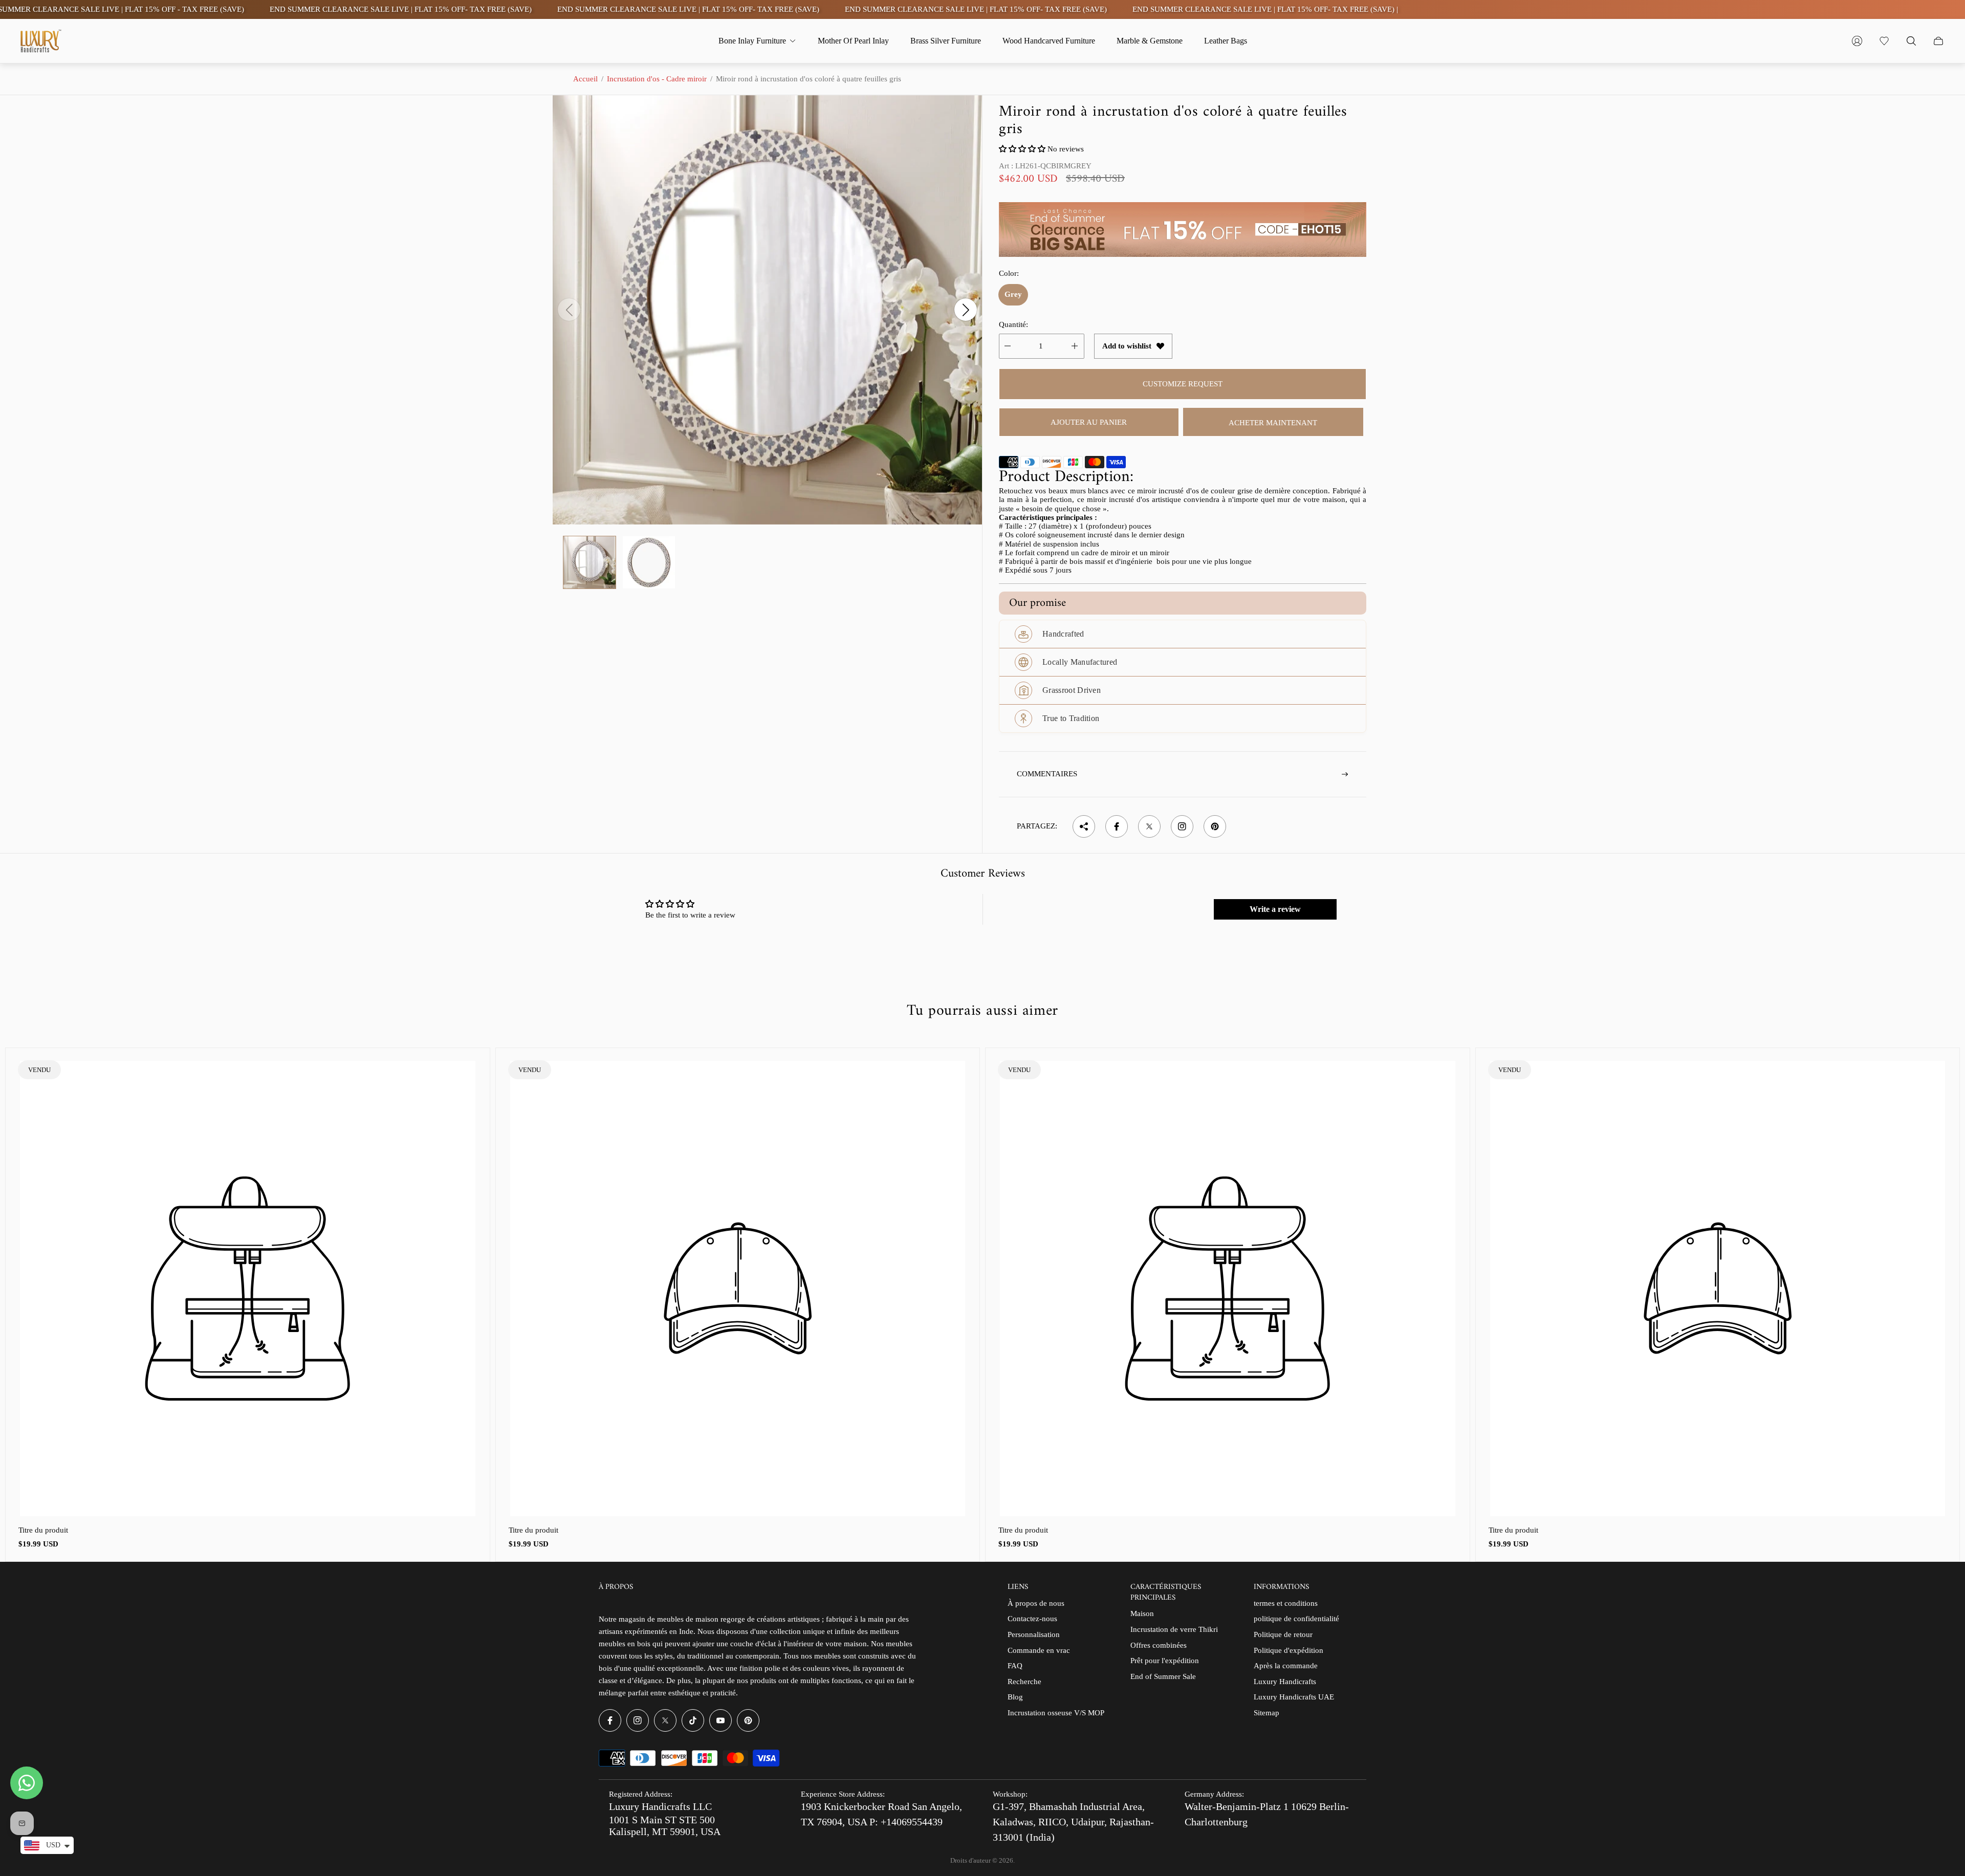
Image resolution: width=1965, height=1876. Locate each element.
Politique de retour (1283, 1634)
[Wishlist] (1884, 41)
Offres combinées (1159, 1645)
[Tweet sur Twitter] (1149, 826)
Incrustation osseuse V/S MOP (1056, 1713)
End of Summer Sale (1163, 1676)
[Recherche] (1911, 41)
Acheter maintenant (1273, 423)
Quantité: (1013, 324)
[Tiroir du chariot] (1938, 41)
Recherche (1024, 1682)
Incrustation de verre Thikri (1174, 1629)
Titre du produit (43, 1530)
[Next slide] (966, 310)
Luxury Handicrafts (1285, 1682)
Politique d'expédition (1289, 1650)
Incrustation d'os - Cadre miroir (657, 79)
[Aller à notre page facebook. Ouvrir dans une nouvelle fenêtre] (610, 1720)
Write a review (1275, 909)
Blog (1015, 1697)
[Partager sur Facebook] (1117, 826)
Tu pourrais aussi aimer (982, 1011)
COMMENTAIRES (1047, 774)
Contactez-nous (1032, 1619)
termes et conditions (1286, 1603)
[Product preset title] (248, 1289)
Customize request (1183, 384)
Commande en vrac (1039, 1650)
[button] (1022, 149)
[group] (589, 562)
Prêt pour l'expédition (1165, 1661)
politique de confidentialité (1296, 1619)
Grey (1013, 294)
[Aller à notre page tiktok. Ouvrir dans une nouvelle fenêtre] (693, 1720)
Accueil (585, 79)
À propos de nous (1036, 1603)
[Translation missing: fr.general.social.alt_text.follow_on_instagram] (1182, 826)
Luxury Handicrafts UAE (1294, 1697)
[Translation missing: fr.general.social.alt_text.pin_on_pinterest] (1215, 826)
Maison (1142, 1613)
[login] (1857, 41)
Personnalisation (1034, 1634)
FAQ (1015, 1666)
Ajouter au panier (1089, 422)
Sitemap (1267, 1713)
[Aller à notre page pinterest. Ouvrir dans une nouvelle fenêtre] (748, 1720)
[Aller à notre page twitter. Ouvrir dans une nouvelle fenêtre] (665, 1720)
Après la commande (1286, 1666)
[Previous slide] (569, 310)
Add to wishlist (1127, 346)
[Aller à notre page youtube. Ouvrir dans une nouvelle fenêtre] (720, 1720)
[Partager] (1084, 826)
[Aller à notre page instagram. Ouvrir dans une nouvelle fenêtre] (638, 1720)
